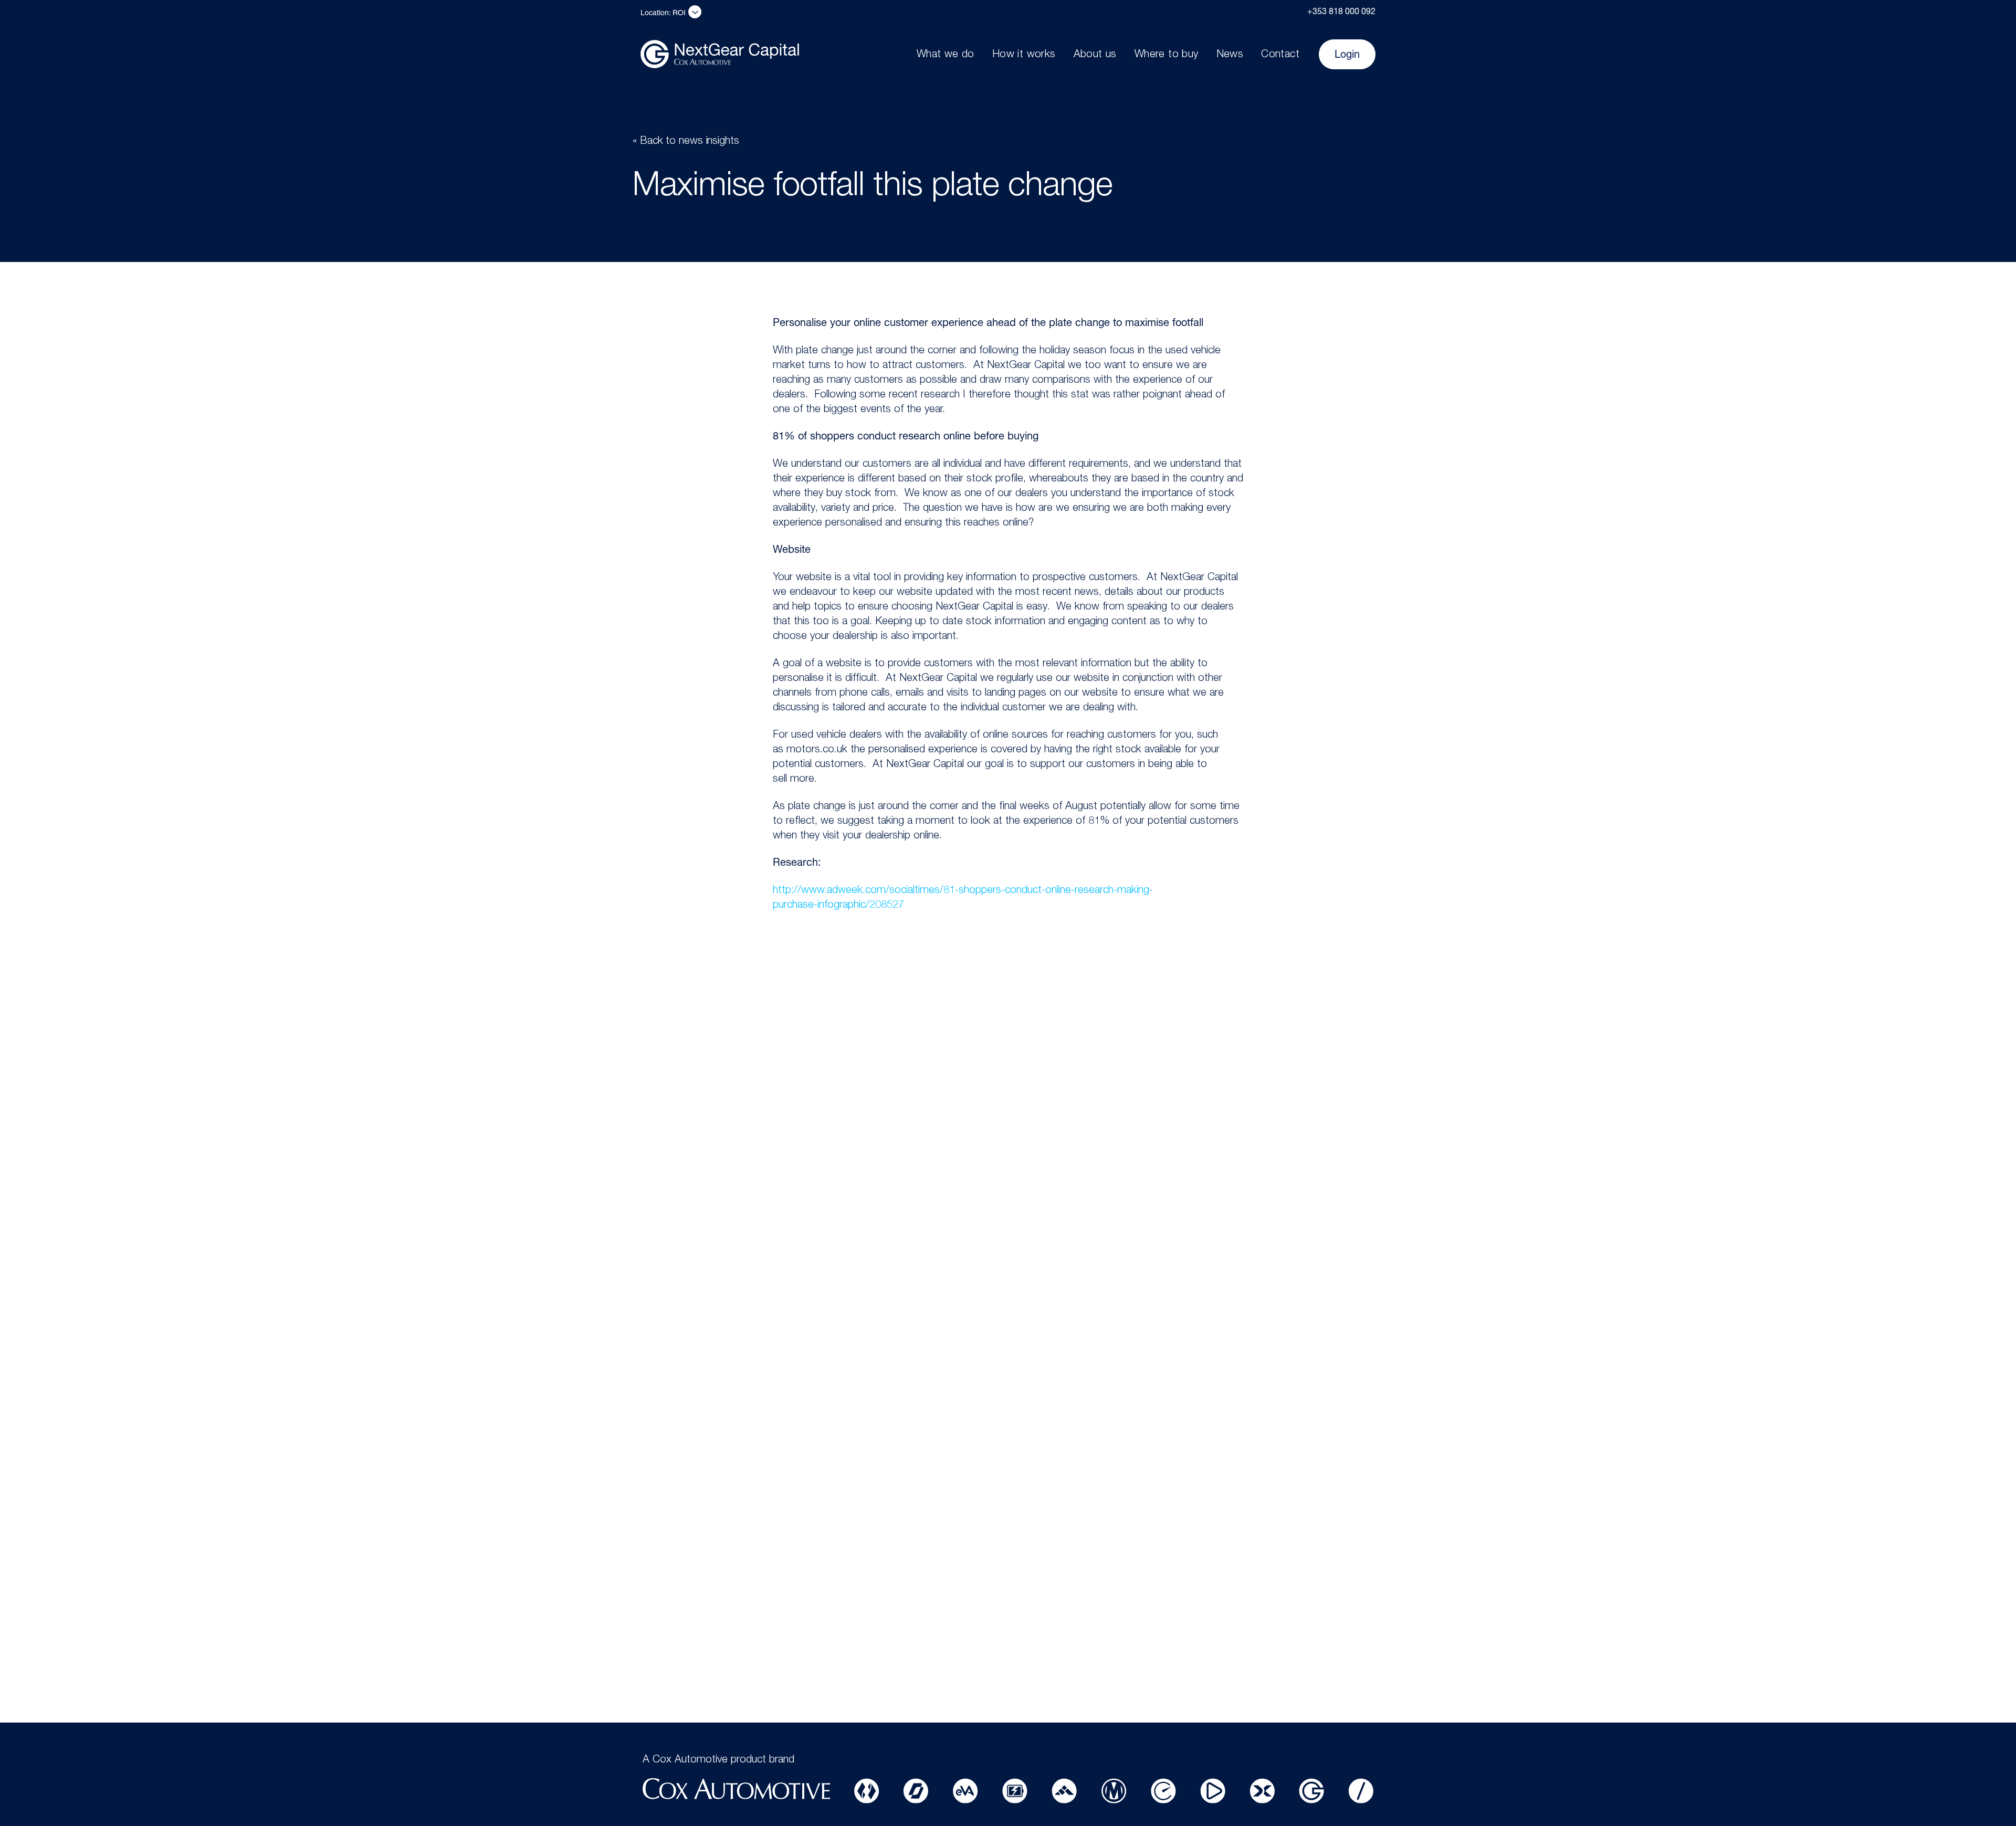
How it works (1024, 55)
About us (1095, 55)
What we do (946, 55)
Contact (1280, 55)
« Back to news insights (686, 142)
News (1230, 55)
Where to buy (1167, 55)
